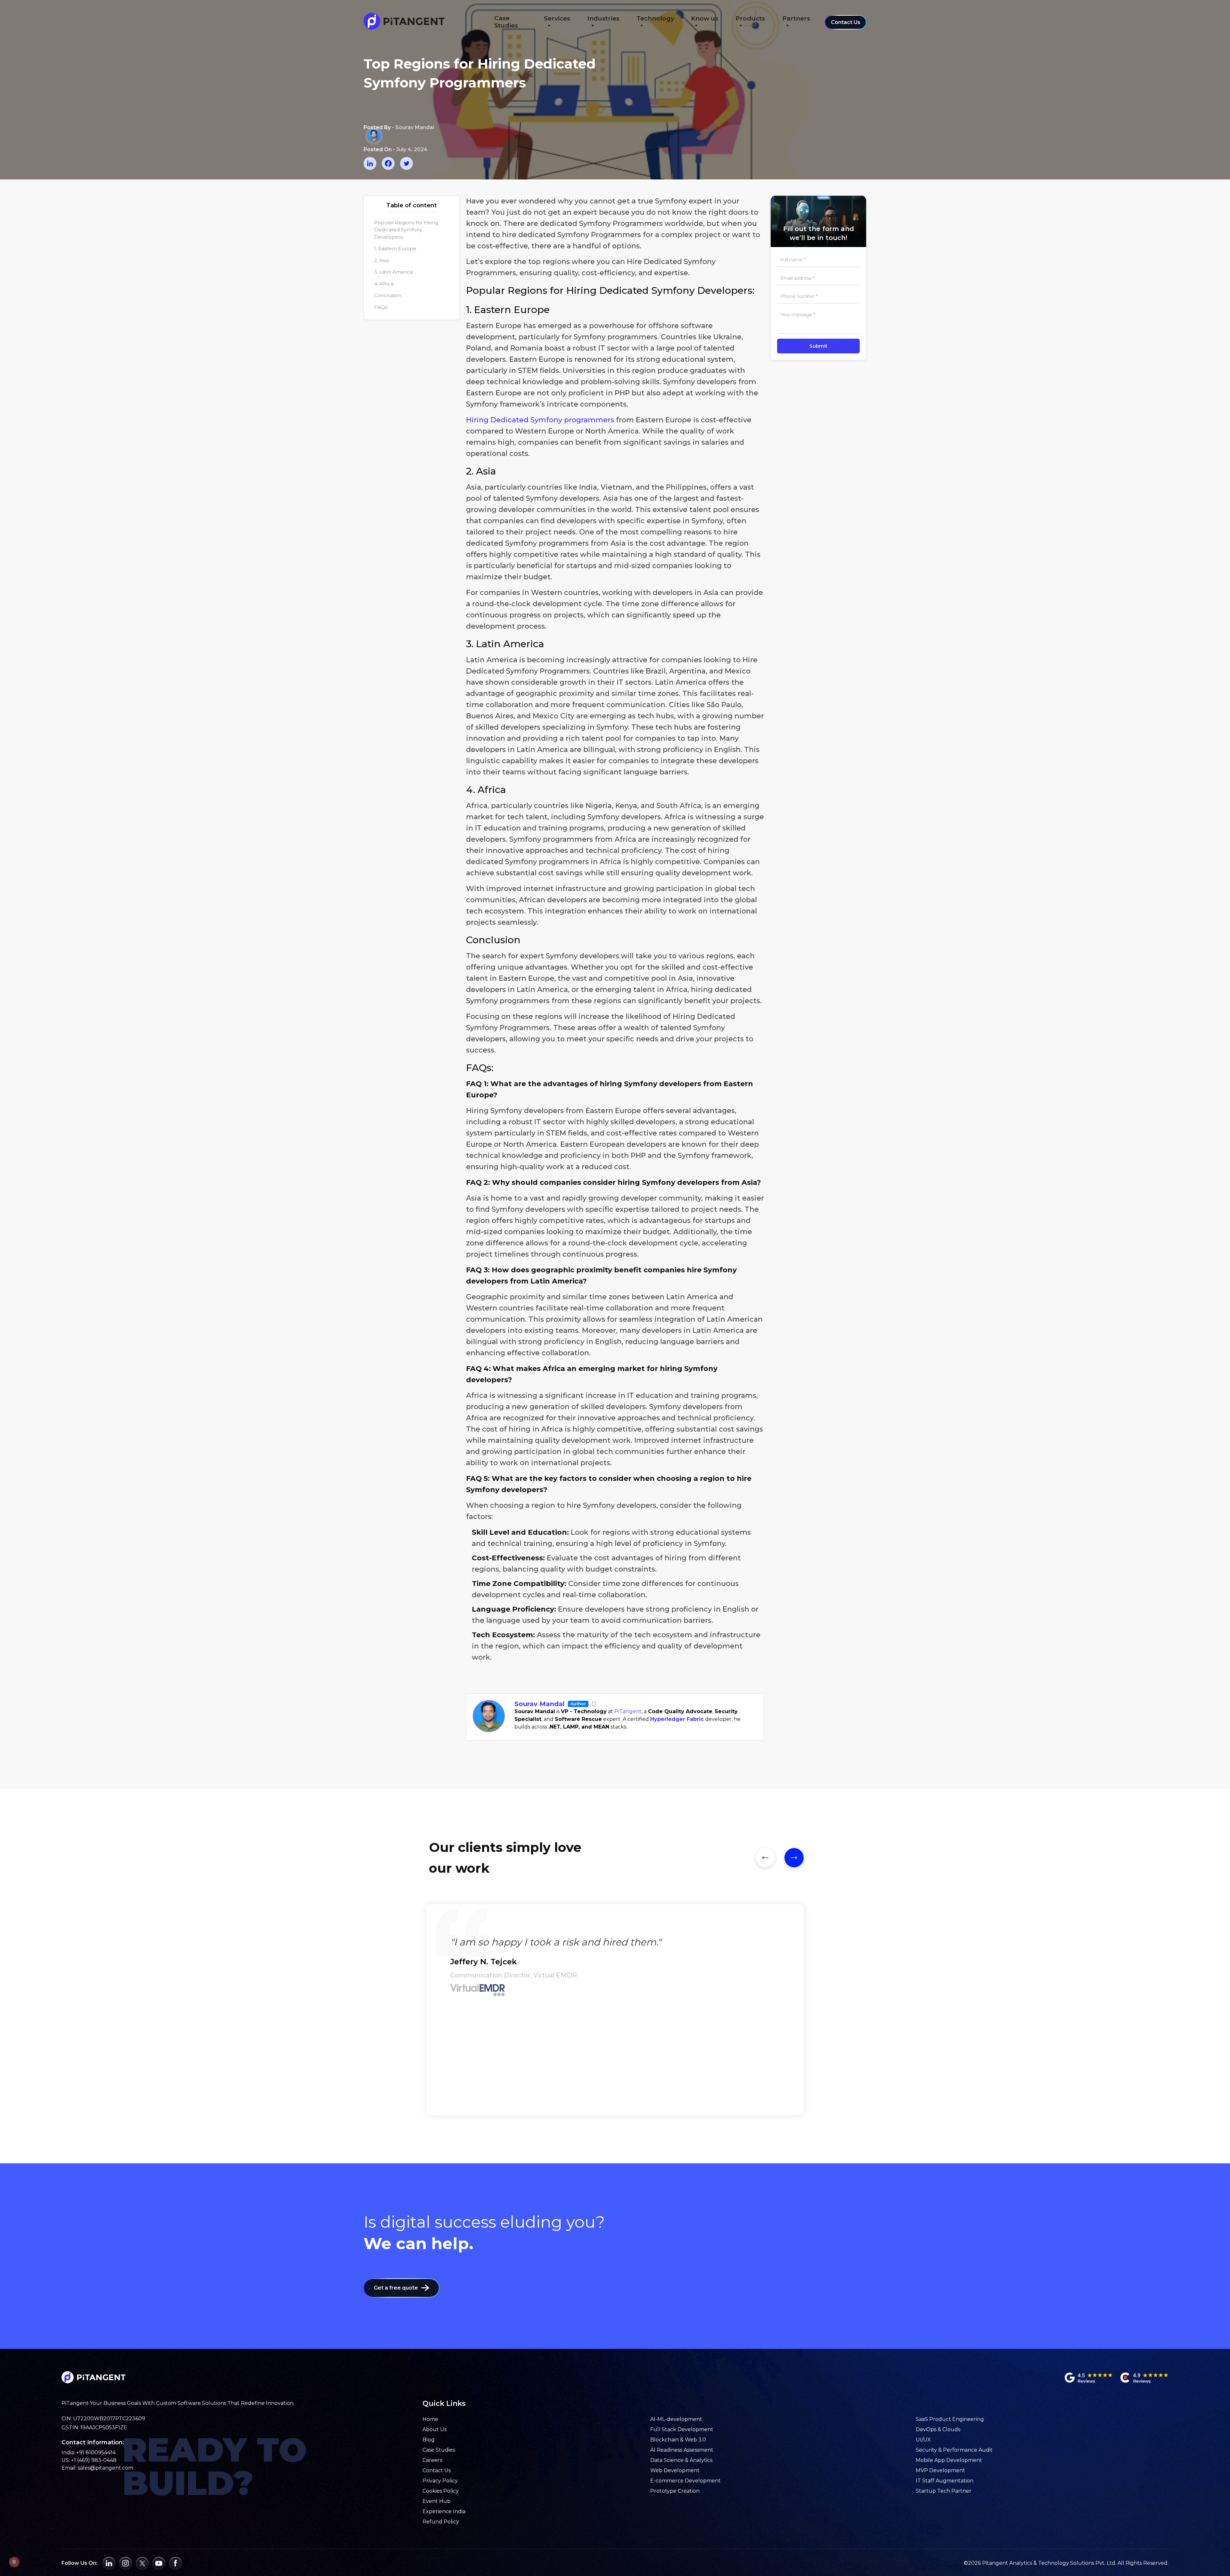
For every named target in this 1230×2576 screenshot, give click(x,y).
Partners (796, 18)
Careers (432, 2460)
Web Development (675, 2470)
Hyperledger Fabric (677, 1719)
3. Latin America (394, 272)
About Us (435, 2429)
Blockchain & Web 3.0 (678, 2440)
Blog (429, 2440)
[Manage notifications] (14, 2562)
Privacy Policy (440, 2481)
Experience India (444, 2511)
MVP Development (940, 2470)
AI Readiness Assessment (682, 2450)
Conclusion (388, 295)
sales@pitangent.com (106, 2468)
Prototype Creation (675, 2491)
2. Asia (381, 260)
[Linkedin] (370, 163)
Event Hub (437, 2501)
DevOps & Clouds (938, 2429)
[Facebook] (388, 163)
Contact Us (846, 22)
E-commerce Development (685, 2481)
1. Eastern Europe (395, 248)
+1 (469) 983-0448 (94, 2460)
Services (557, 18)
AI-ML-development (676, 2419)
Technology (655, 18)
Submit (818, 346)
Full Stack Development (682, 2429)
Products (750, 18)
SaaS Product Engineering (950, 2419)
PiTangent (628, 1711)
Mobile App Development (949, 2460)
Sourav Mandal (540, 1704)
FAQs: (381, 307)
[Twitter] (406, 163)
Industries (603, 18)
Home (430, 2419)
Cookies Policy (441, 2491)
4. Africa (384, 284)
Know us (705, 18)
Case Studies (506, 22)
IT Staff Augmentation (945, 2481)
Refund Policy (441, 2522)
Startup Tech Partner (944, 2491)
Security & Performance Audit (954, 2450)
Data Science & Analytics (681, 2460)
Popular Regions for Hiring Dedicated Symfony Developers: (406, 230)
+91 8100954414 (96, 2452)
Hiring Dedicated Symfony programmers (540, 420)
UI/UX (923, 2440)
